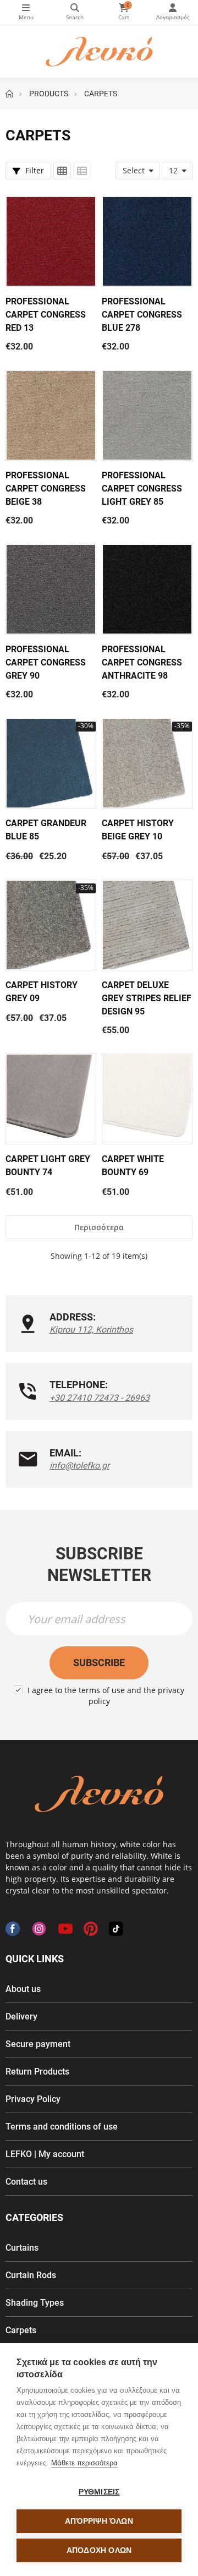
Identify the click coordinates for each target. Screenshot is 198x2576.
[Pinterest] (91, 1929)
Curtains (22, 2248)
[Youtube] (65, 1929)
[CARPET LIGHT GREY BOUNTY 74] (51, 1099)
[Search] (75, 12)
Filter (34, 170)
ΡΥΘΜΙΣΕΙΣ (99, 2492)
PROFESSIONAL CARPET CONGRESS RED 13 (46, 315)
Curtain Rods (31, 2275)
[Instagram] (39, 1929)
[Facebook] (13, 1929)
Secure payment (38, 2044)
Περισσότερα (99, 1227)
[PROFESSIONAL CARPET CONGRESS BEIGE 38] (51, 415)
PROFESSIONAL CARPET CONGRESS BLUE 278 (142, 315)
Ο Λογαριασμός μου (173, 12)
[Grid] (62, 171)
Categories (26, 12)
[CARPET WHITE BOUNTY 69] (147, 1099)
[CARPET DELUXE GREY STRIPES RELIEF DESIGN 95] (147, 925)
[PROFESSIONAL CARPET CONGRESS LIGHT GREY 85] (147, 415)
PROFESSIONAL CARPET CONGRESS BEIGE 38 (46, 489)
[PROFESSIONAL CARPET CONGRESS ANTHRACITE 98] (147, 589)
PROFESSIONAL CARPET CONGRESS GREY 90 (46, 662)
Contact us (26, 2182)
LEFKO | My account (45, 2154)
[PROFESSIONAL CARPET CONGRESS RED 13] (51, 241)
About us (23, 1989)
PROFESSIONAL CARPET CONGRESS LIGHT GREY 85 (142, 489)
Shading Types (35, 2303)
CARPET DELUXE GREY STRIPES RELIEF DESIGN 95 (147, 998)
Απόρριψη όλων (99, 2521)
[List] (82, 171)
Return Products (37, 2072)
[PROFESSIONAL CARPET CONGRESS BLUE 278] (147, 241)
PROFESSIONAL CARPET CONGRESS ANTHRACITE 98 (142, 662)
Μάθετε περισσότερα (84, 2463)
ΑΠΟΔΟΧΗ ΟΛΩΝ (99, 2550)
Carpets (21, 2330)
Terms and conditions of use (62, 2127)
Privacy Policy (33, 2099)
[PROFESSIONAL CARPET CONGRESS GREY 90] (51, 589)
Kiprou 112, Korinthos (91, 1330)
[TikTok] (116, 1929)
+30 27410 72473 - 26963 (100, 1398)
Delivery (21, 2016)
